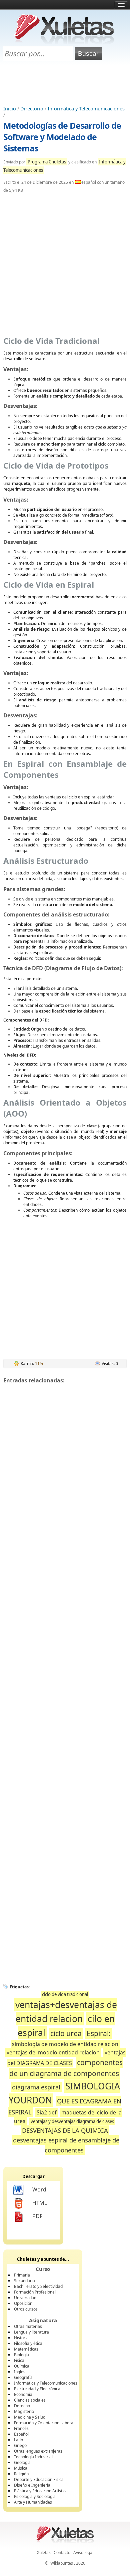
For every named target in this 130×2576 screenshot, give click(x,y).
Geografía (23, 2377)
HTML (40, 2203)
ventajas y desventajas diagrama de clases (72, 2121)
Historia (21, 2338)
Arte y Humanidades (33, 2502)
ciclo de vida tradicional (65, 1994)
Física (19, 2360)
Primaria (22, 2275)
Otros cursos (26, 2309)
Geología (22, 2462)
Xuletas (44, 2552)
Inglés (20, 2372)
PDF (37, 2216)
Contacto (62, 2552)
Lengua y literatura (31, 2332)
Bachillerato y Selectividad (38, 2286)
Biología (21, 2355)
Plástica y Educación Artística (41, 2491)
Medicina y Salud (30, 2417)
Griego (20, 2445)
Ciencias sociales (30, 2400)
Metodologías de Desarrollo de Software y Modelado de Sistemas (62, 137)
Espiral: (99, 2033)
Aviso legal (83, 2552)
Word (39, 2189)
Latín (18, 2440)
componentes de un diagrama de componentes (66, 2068)
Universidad (25, 2298)
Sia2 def (46, 2112)
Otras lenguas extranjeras (38, 2451)
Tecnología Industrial (33, 2457)
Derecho (22, 2406)
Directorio (32, 109)
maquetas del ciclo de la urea (68, 2117)
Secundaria (24, 2281)
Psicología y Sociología (35, 2496)
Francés (21, 2428)
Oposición (23, 2303)
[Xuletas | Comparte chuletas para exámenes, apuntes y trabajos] (64, 43)
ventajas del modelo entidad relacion (53, 2052)
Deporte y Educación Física (39, 2479)
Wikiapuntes (62, 2563)
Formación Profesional (35, 2292)
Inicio (10, 109)
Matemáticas (26, 2349)
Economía (23, 2394)
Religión (21, 2474)
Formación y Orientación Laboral (44, 2423)
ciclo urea (66, 2033)
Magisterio (24, 2411)
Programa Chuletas (47, 162)
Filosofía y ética (28, 2343)
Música (21, 2468)
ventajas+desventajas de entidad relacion (66, 2012)
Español (21, 2434)
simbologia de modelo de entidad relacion (65, 2044)
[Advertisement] (65, 84)
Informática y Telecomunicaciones (86, 109)
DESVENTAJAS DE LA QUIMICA (65, 2130)
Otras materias (28, 2326)
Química (22, 2366)
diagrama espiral (36, 2087)
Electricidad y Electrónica (37, 2389)
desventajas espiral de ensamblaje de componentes (66, 2145)
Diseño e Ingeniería (32, 2485)
